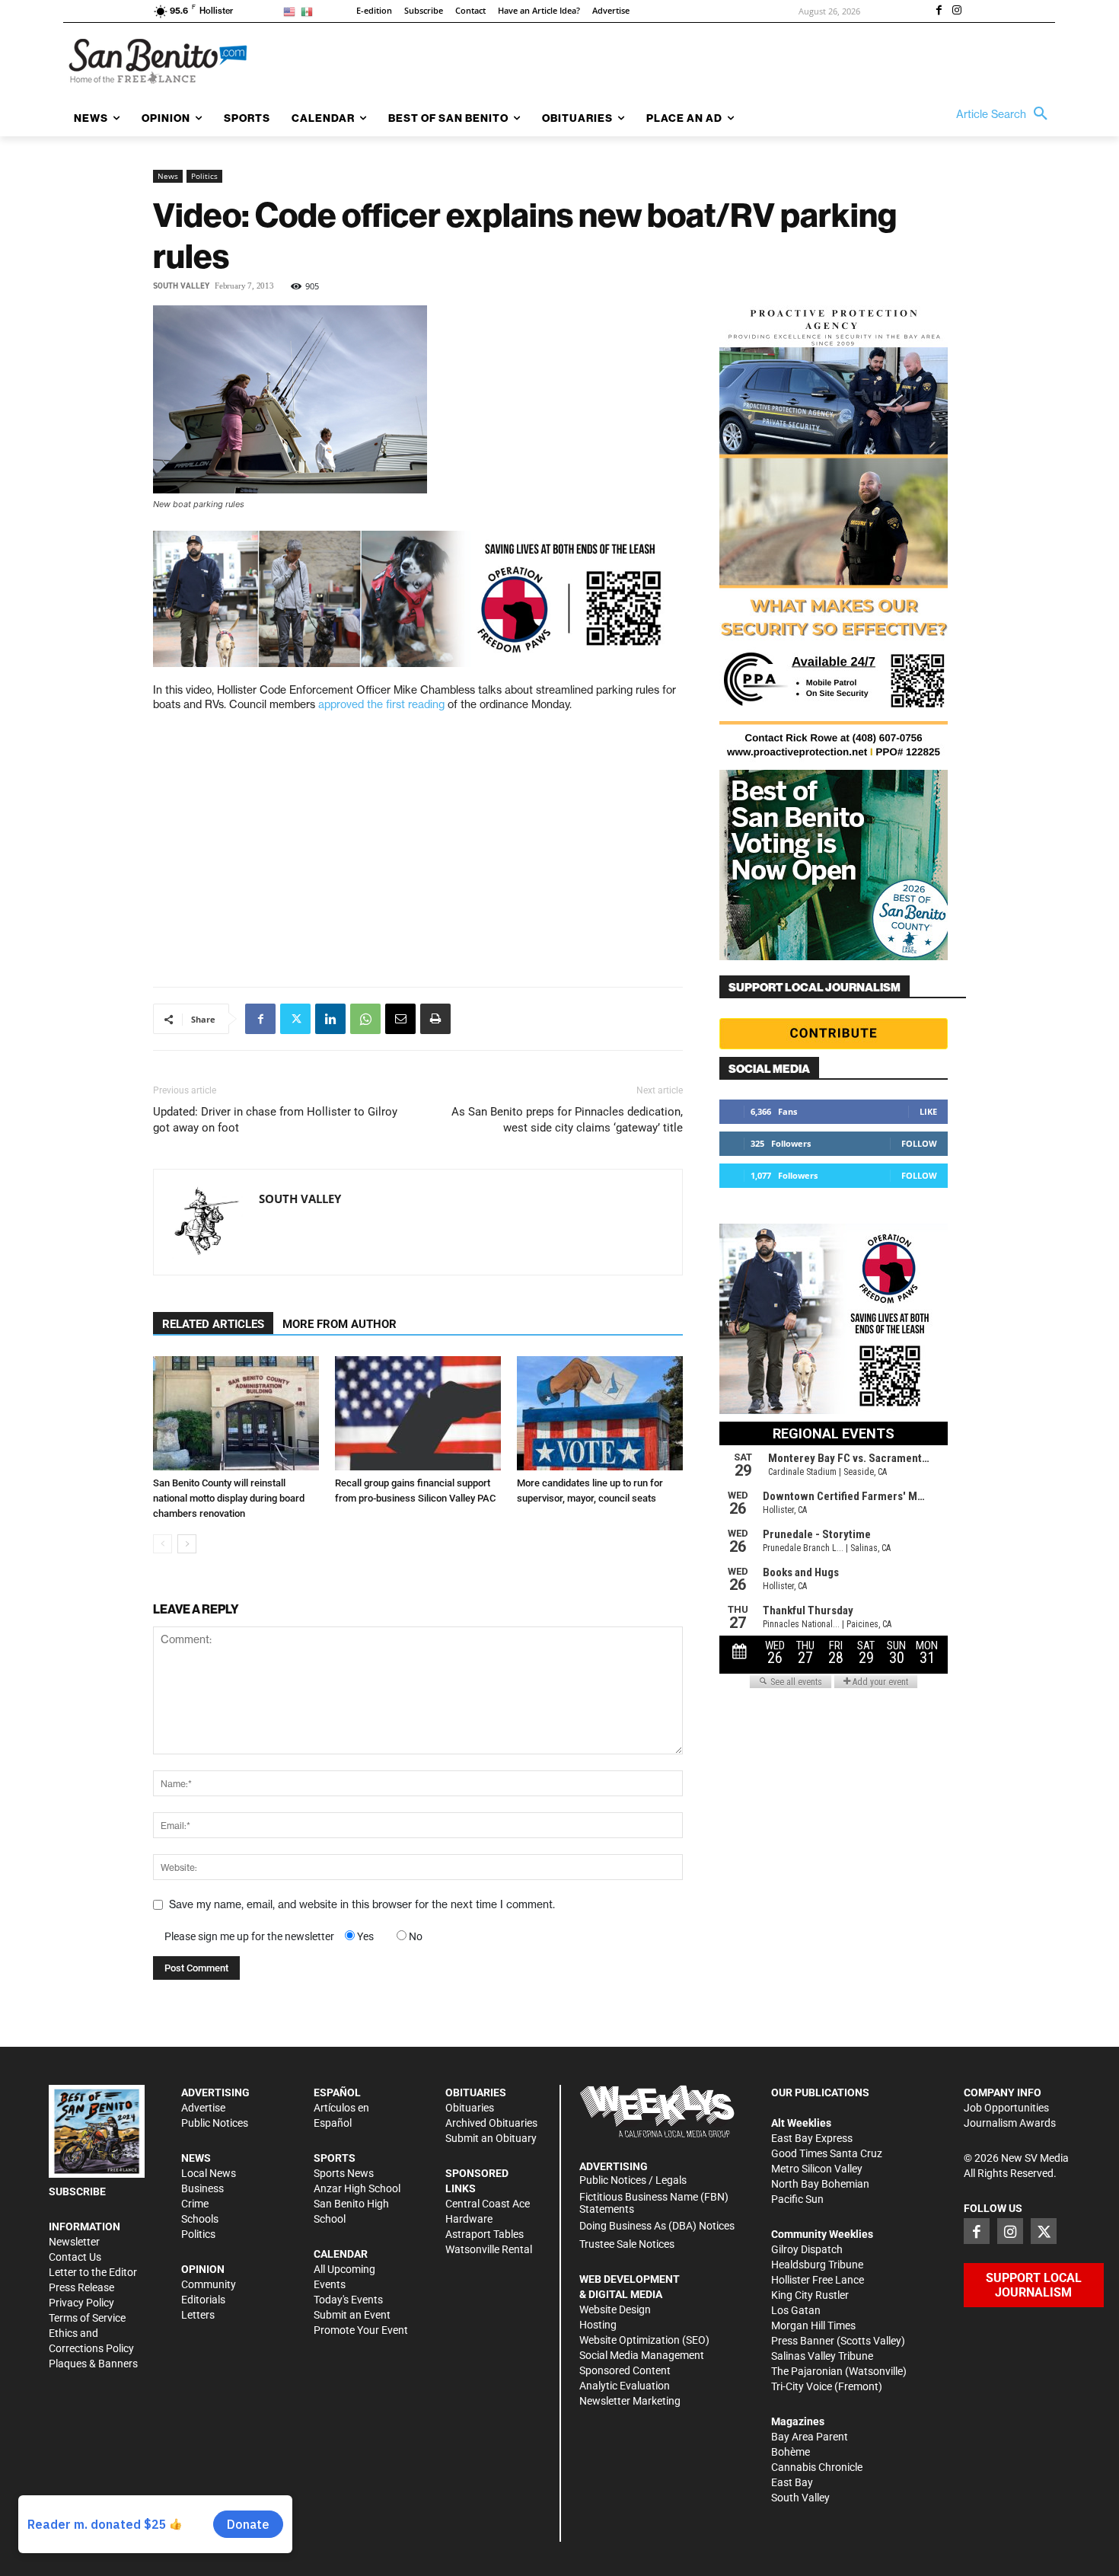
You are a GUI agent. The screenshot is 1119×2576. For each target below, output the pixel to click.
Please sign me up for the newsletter (249, 1936)
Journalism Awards (1010, 2123)
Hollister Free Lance (818, 2280)
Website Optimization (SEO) (644, 2340)
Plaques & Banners (93, 2364)
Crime (195, 2204)
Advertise (203, 2108)
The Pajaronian (807, 2371)
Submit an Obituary (491, 2138)
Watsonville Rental (489, 2249)
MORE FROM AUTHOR (340, 1324)
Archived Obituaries (491, 2123)
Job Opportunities (1006, 2108)
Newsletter (74, 2242)
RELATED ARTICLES (213, 1324)
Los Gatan (796, 2310)
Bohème (791, 2452)
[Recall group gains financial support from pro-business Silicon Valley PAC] (418, 1413)
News (168, 176)
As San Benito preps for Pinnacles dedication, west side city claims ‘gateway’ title (567, 1120)
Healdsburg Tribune (817, 2265)
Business (202, 2188)
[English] (292, 11)
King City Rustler (810, 2295)
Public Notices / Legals (633, 2180)
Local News (209, 2173)
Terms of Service (87, 2318)
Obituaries (470, 2108)
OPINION (203, 2269)
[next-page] (187, 1544)
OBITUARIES (476, 2092)
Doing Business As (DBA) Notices (657, 2226)
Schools (200, 2219)
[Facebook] (939, 11)
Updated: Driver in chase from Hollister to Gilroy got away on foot (275, 1120)
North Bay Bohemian (820, 2184)
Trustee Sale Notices (627, 2244)
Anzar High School (357, 2188)
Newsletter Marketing (630, 2401)
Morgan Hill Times (813, 2325)
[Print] (435, 1019)
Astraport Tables (485, 2234)
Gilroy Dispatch (807, 2249)
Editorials (203, 2300)
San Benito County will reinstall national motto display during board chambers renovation (229, 1498)
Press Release (81, 2287)
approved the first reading (381, 704)
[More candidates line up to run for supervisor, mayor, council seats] (600, 1413)
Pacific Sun (797, 2199)
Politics (204, 176)
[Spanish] (309, 11)
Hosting (598, 2325)
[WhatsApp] (365, 1019)
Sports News (344, 2173)
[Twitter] (295, 1019)
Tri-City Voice (802, 2386)
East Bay (792, 2482)
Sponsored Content (625, 2370)
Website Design (615, 2309)
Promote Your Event (361, 2330)
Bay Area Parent (810, 2437)
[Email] (400, 1019)
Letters (198, 2315)
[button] (1006, 114)
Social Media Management (642, 2355)
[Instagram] (957, 11)
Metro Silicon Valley (817, 2169)
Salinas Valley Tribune (822, 2356)
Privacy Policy (81, 2303)
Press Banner (803, 2341)
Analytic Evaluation (625, 2386)
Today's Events (348, 2300)
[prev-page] (163, 1544)
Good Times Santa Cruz (827, 2153)
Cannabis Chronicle (817, 2467)
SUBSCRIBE (77, 2191)
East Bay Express (812, 2138)
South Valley (181, 286)
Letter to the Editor (93, 2272)
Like (928, 1111)
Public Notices (215, 2123)
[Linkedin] (330, 1019)
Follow (919, 1143)
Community (209, 2284)
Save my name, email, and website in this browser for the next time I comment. (362, 1904)
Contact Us (75, 2257)
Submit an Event (352, 2315)
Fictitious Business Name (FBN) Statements (654, 2203)
